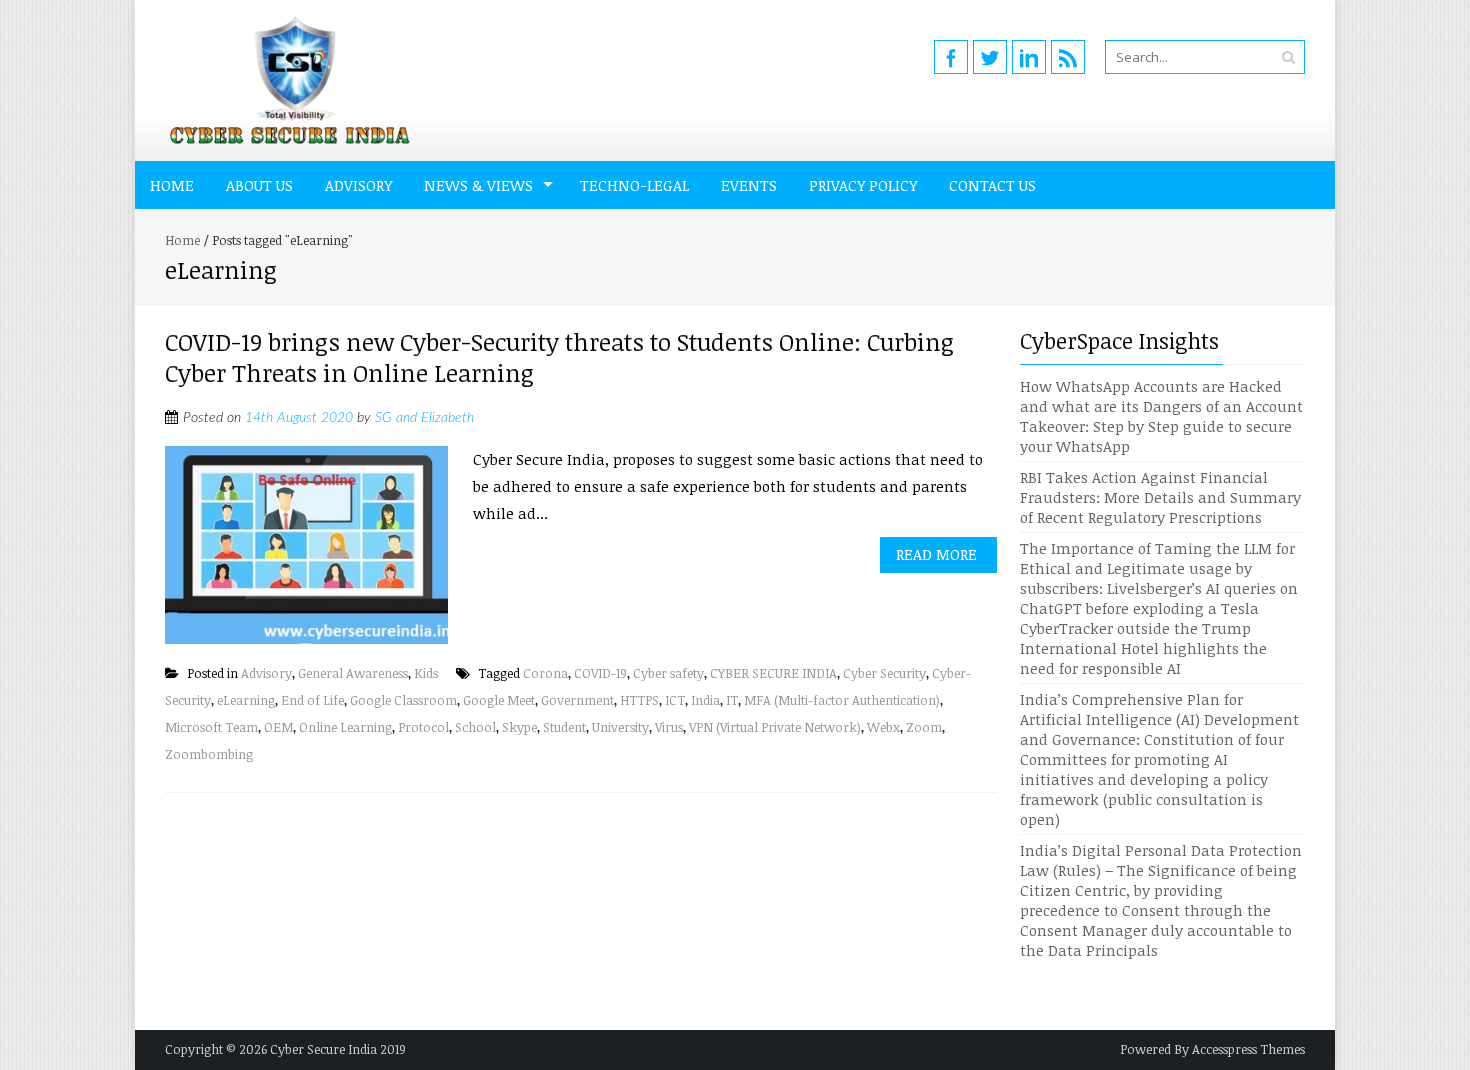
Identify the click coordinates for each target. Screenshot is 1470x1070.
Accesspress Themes (1248, 1049)
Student (564, 727)
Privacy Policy (863, 185)
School (475, 727)
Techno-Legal (634, 185)
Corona (545, 673)
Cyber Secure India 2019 (338, 1049)
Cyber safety (668, 673)
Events (749, 185)
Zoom (924, 727)
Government (577, 700)
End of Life (312, 700)
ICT (675, 700)
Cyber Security (884, 673)
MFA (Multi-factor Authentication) (842, 700)
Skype (519, 727)
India (705, 700)
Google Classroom (403, 700)
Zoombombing (209, 754)
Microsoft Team (211, 727)
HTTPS (639, 700)
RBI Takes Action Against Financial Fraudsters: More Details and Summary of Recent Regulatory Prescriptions (1160, 497)
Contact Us (992, 185)
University (620, 727)
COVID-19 (600, 673)
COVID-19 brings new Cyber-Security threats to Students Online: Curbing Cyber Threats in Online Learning (559, 357)
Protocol (423, 727)
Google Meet (499, 700)
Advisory (358, 185)
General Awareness (353, 673)
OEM (278, 727)
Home (172, 185)
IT (732, 700)
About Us (259, 185)
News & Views (478, 185)
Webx (883, 727)
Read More (936, 554)
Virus (669, 727)
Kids (426, 673)
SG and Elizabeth (424, 418)
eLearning (246, 700)
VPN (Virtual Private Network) (775, 727)
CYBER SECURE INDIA (773, 673)
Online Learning (345, 727)
